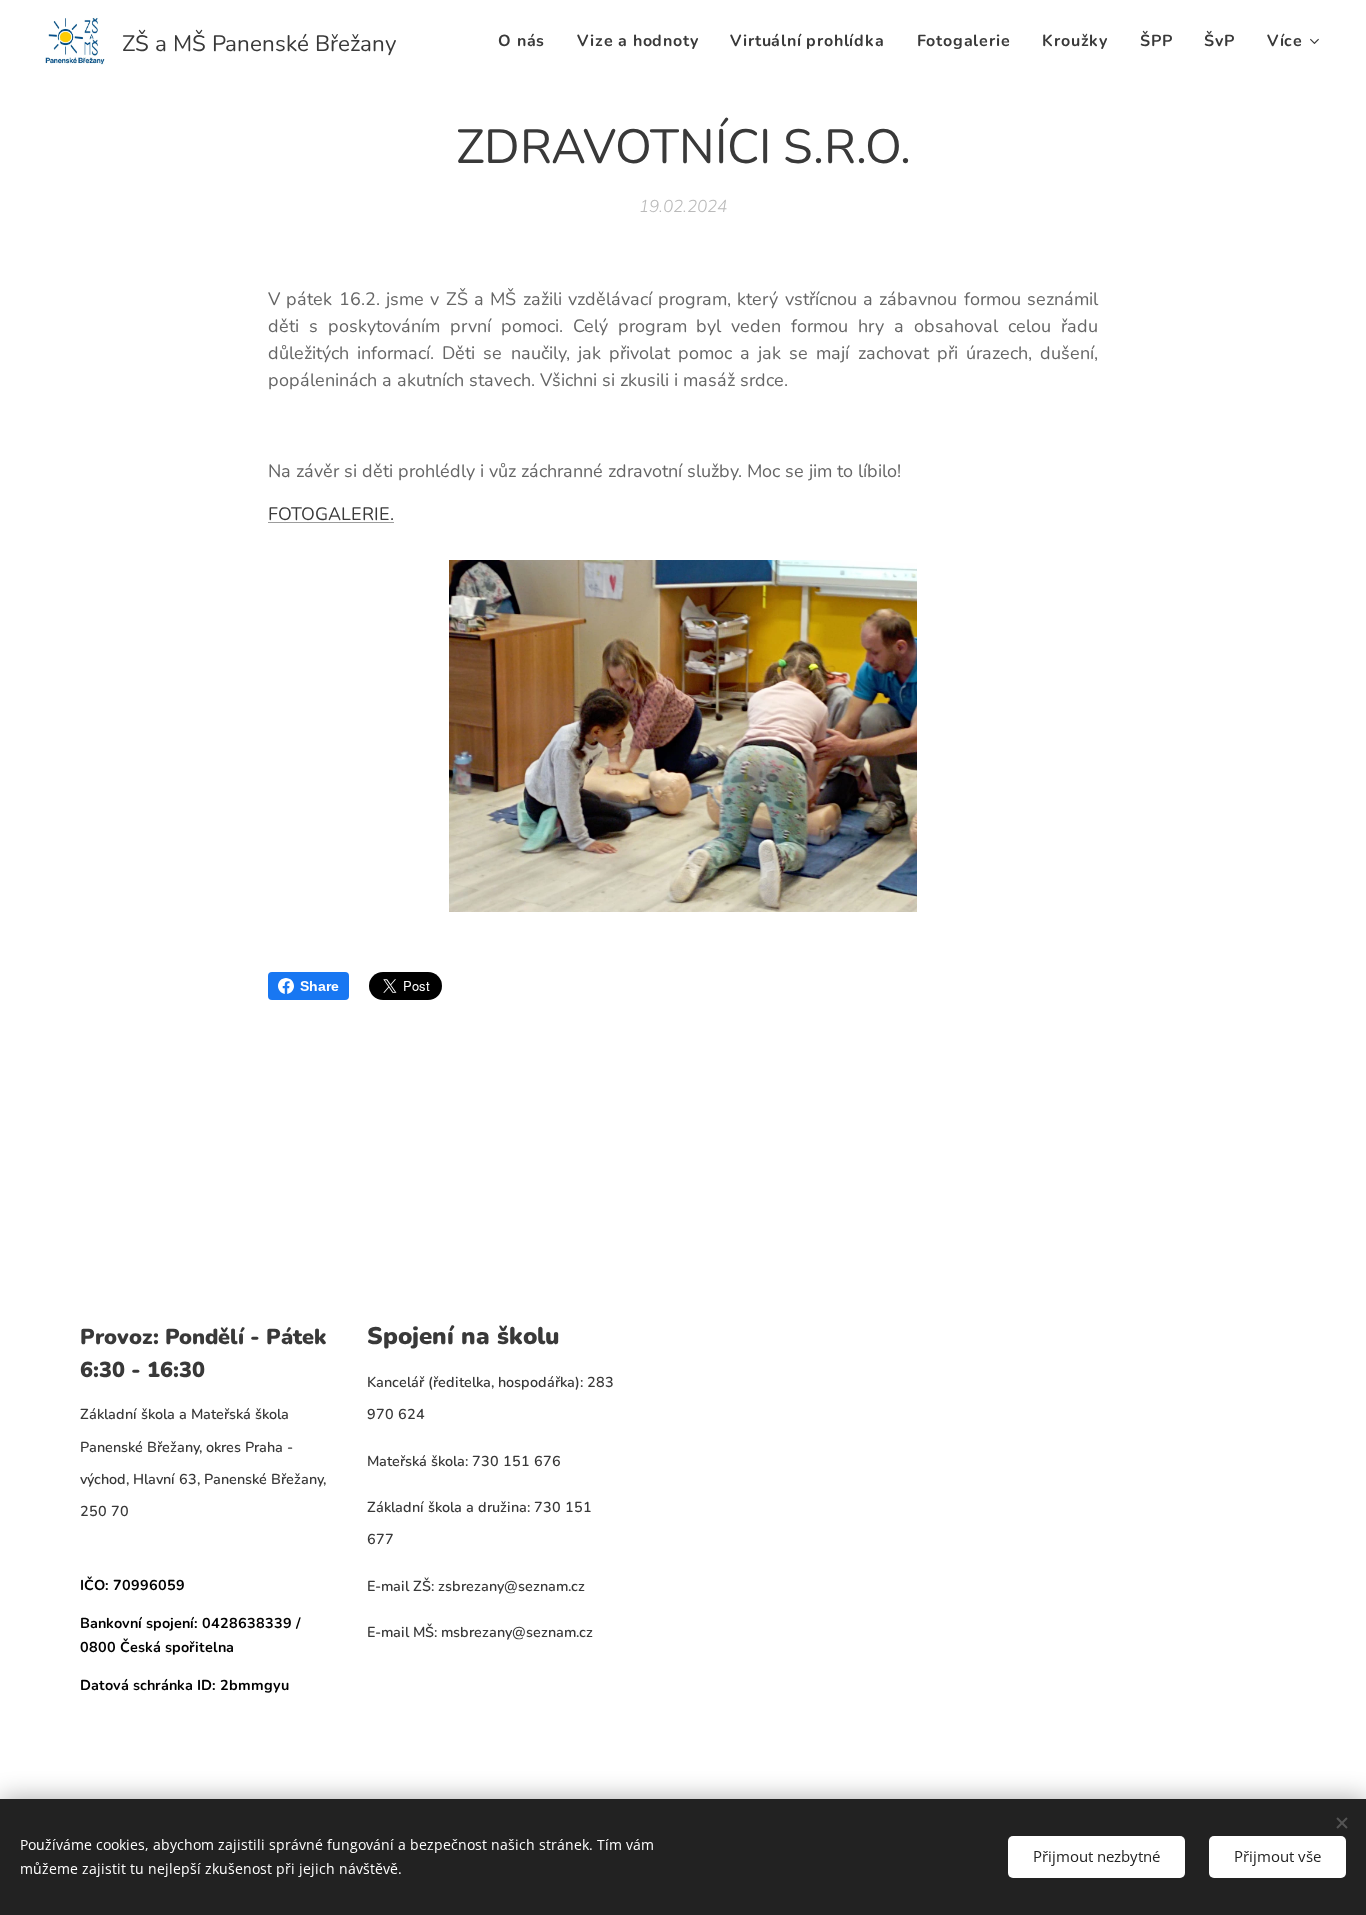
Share (319, 986)
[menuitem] (527, 41)
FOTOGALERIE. (331, 514)
